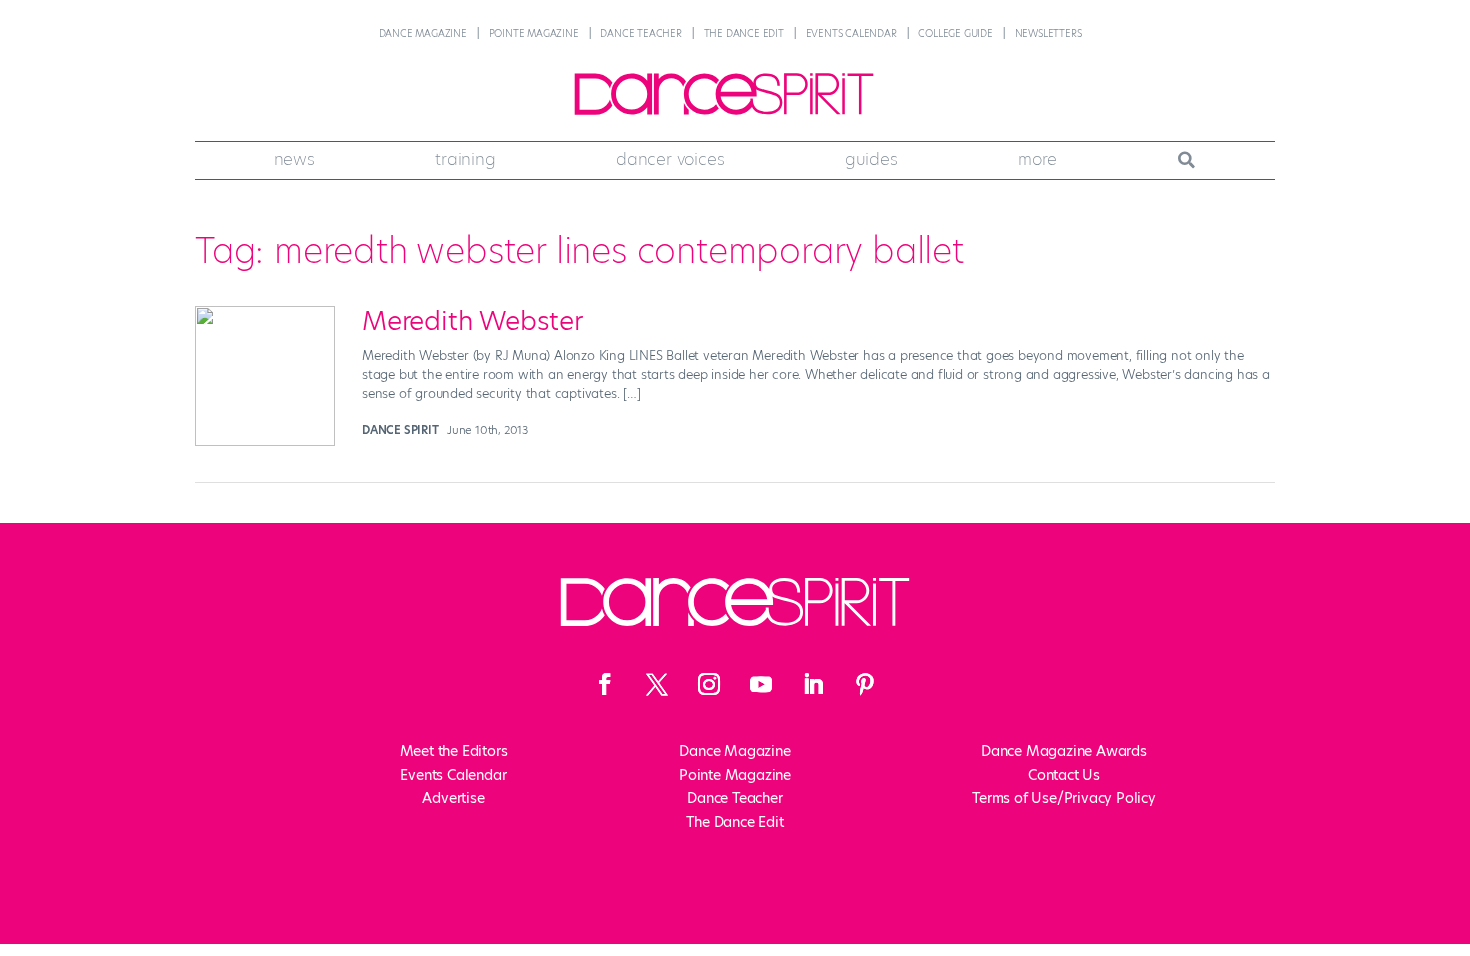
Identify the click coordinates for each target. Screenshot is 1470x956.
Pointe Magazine (534, 33)
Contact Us (1064, 775)
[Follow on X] (657, 684)
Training (465, 159)
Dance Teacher (640, 33)
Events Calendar (851, 33)
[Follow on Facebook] (605, 684)
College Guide (955, 33)
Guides (871, 159)
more (1037, 159)
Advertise (453, 798)
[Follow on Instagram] (709, 684)
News (294, 159)
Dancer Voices (670, 159)
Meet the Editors (454, 751)
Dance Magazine (423, 33)
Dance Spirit (400, 430)
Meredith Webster (472, 321)
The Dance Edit (744, 33)
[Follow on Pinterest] (865, 684)
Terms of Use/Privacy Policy (1064, 798)
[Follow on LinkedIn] (813, 684)
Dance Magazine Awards (1064, 751)
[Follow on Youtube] (761, 684)
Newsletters (1048, 33)
